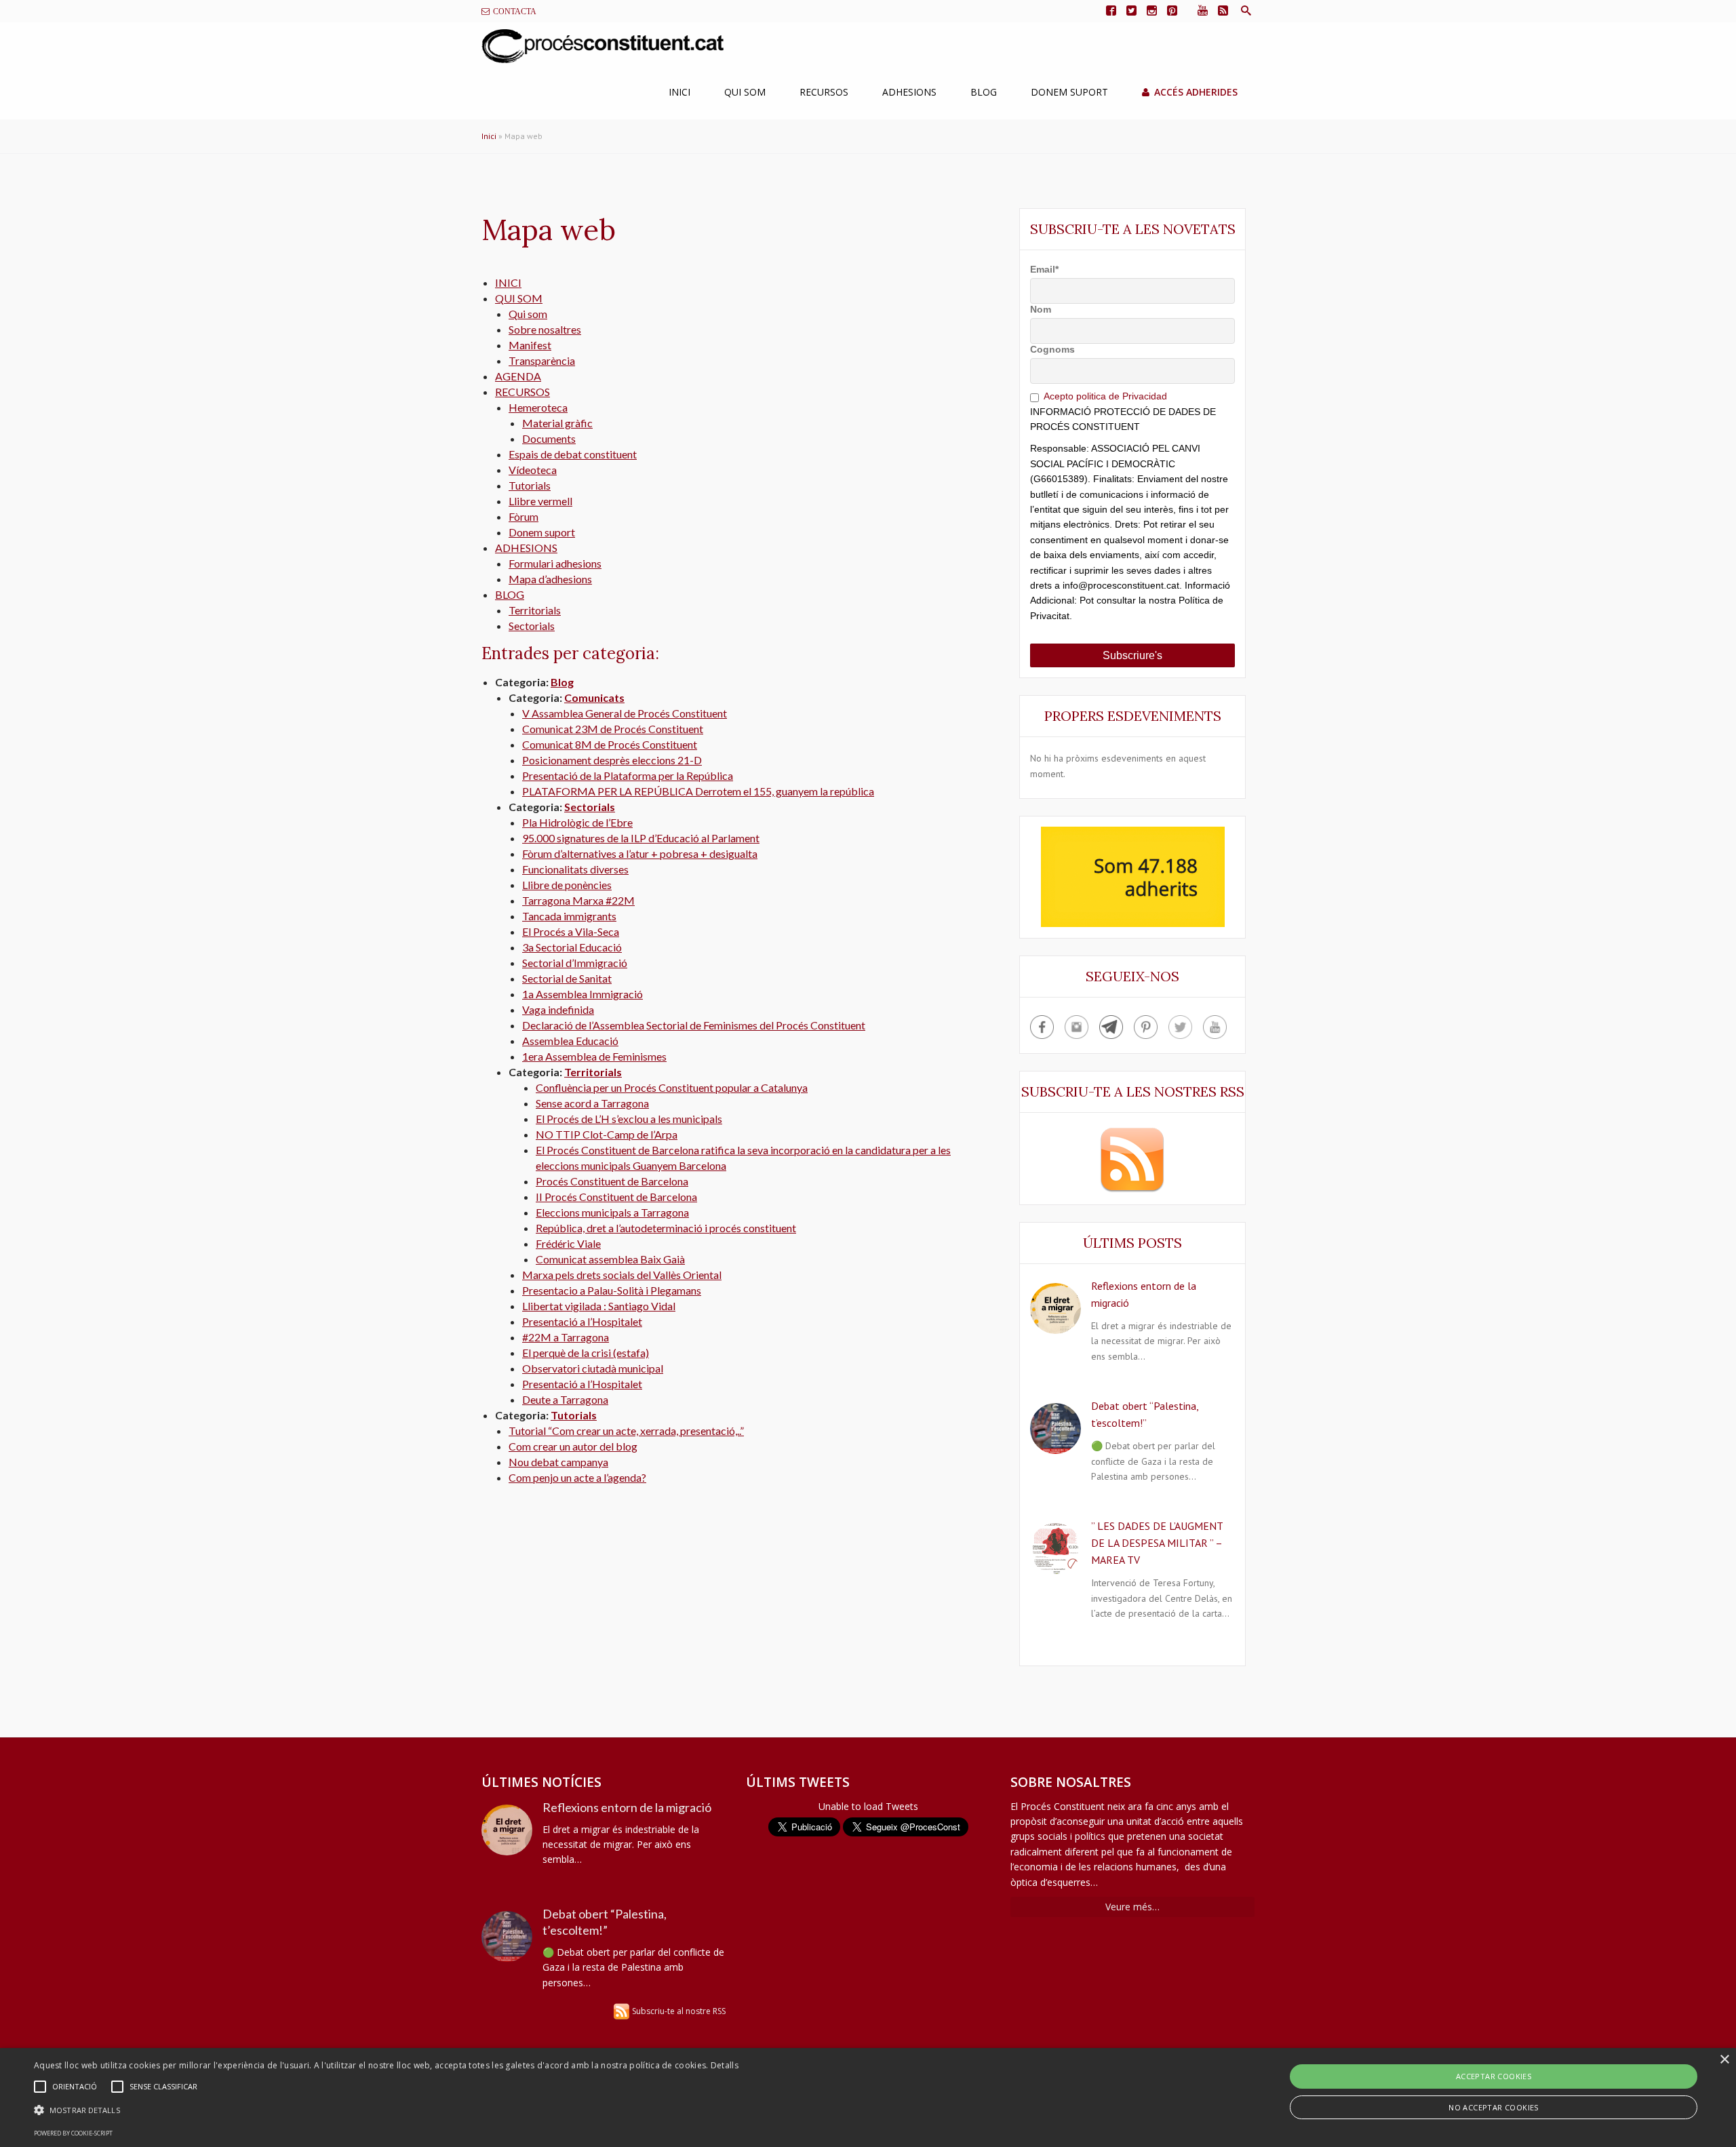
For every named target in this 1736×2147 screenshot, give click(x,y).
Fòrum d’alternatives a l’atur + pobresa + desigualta (640, 853)
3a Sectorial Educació (572, 947)
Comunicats (594, 697)
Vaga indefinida (558, 1009)
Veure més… (1132, 1907)
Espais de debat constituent (573, 454)
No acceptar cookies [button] (1494, 2107)
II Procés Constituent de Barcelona (616, 1197)
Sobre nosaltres (545, 329)
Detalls (725, 2065)
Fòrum (524, 516)
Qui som (745, 92)
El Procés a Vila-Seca (571, 931)
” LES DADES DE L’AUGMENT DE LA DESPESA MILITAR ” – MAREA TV (1157, 1543)
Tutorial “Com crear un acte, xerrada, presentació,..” (626, 1431)
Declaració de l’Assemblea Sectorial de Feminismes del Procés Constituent (694, 1025)
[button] (386, 2110)
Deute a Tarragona (565, 1399)
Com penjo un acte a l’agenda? (577, 1477)
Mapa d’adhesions (550, 579)
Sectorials (532, 626)
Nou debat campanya (558, 1462)
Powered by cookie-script (73, 2133)
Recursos (824, 92)
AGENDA (518, 376)
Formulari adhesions (555, 563)
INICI (508, 282)
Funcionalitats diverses (575, 869)
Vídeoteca (533, 470)
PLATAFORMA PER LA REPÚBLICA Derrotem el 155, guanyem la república (698, 791)
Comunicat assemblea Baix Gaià (610, 1259)
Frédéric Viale (568, 1243)
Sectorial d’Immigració (575, 963)
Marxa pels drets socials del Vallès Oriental (622, 1275)
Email (1044, 269)
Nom (1041, 309)
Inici (679, 92)
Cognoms (1052, 349)
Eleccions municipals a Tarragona (612, 1212)
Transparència (542, 360)
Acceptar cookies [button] (1494, 2076)
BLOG (510, 594)
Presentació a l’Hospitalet (582, 1321)
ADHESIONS (526, 548)
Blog (984, 92)
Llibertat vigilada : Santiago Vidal (599, 1306)
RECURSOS (522, 392)
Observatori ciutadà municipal (593, 1368)
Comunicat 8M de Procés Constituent (610, 744)
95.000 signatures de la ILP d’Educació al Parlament (641, 838)
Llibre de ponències (567, 885)
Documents (549, 438)
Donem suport (542, 532)
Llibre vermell (540, 501)
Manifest (530, 345)
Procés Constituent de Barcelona (612, 1181)
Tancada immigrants (569, 916)
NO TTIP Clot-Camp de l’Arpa (607, 1134)
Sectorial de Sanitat (567, 978)
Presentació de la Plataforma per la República (628, 775)
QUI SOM (519, 298)
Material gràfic (557, 423)
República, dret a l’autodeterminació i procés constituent (666, 1228)
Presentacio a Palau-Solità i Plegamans (612, 1290)
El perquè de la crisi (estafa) (586, 1353)
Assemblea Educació (570, 1041)
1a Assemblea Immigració (583, 994)
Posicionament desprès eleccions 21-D (612, 760)
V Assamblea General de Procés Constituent (625, 713)
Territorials (535, 610)
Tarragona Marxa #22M (578, 900)
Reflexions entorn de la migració (627, 1807)
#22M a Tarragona (566, 1337)
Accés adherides (1196, 92)
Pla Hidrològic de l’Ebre (577, 822)
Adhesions (909, 92)
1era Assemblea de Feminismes (594, 1056)
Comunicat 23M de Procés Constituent (613, 729)
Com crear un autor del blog (573, 1446)
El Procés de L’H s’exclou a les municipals (629, 1119)
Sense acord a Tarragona (592, 1103)
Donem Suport (1069, 92)
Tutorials (530, 485)
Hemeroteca (538, 407)
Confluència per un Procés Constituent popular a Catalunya (672, 1087)
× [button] (1724, 2060)
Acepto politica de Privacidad (1105, 396)
